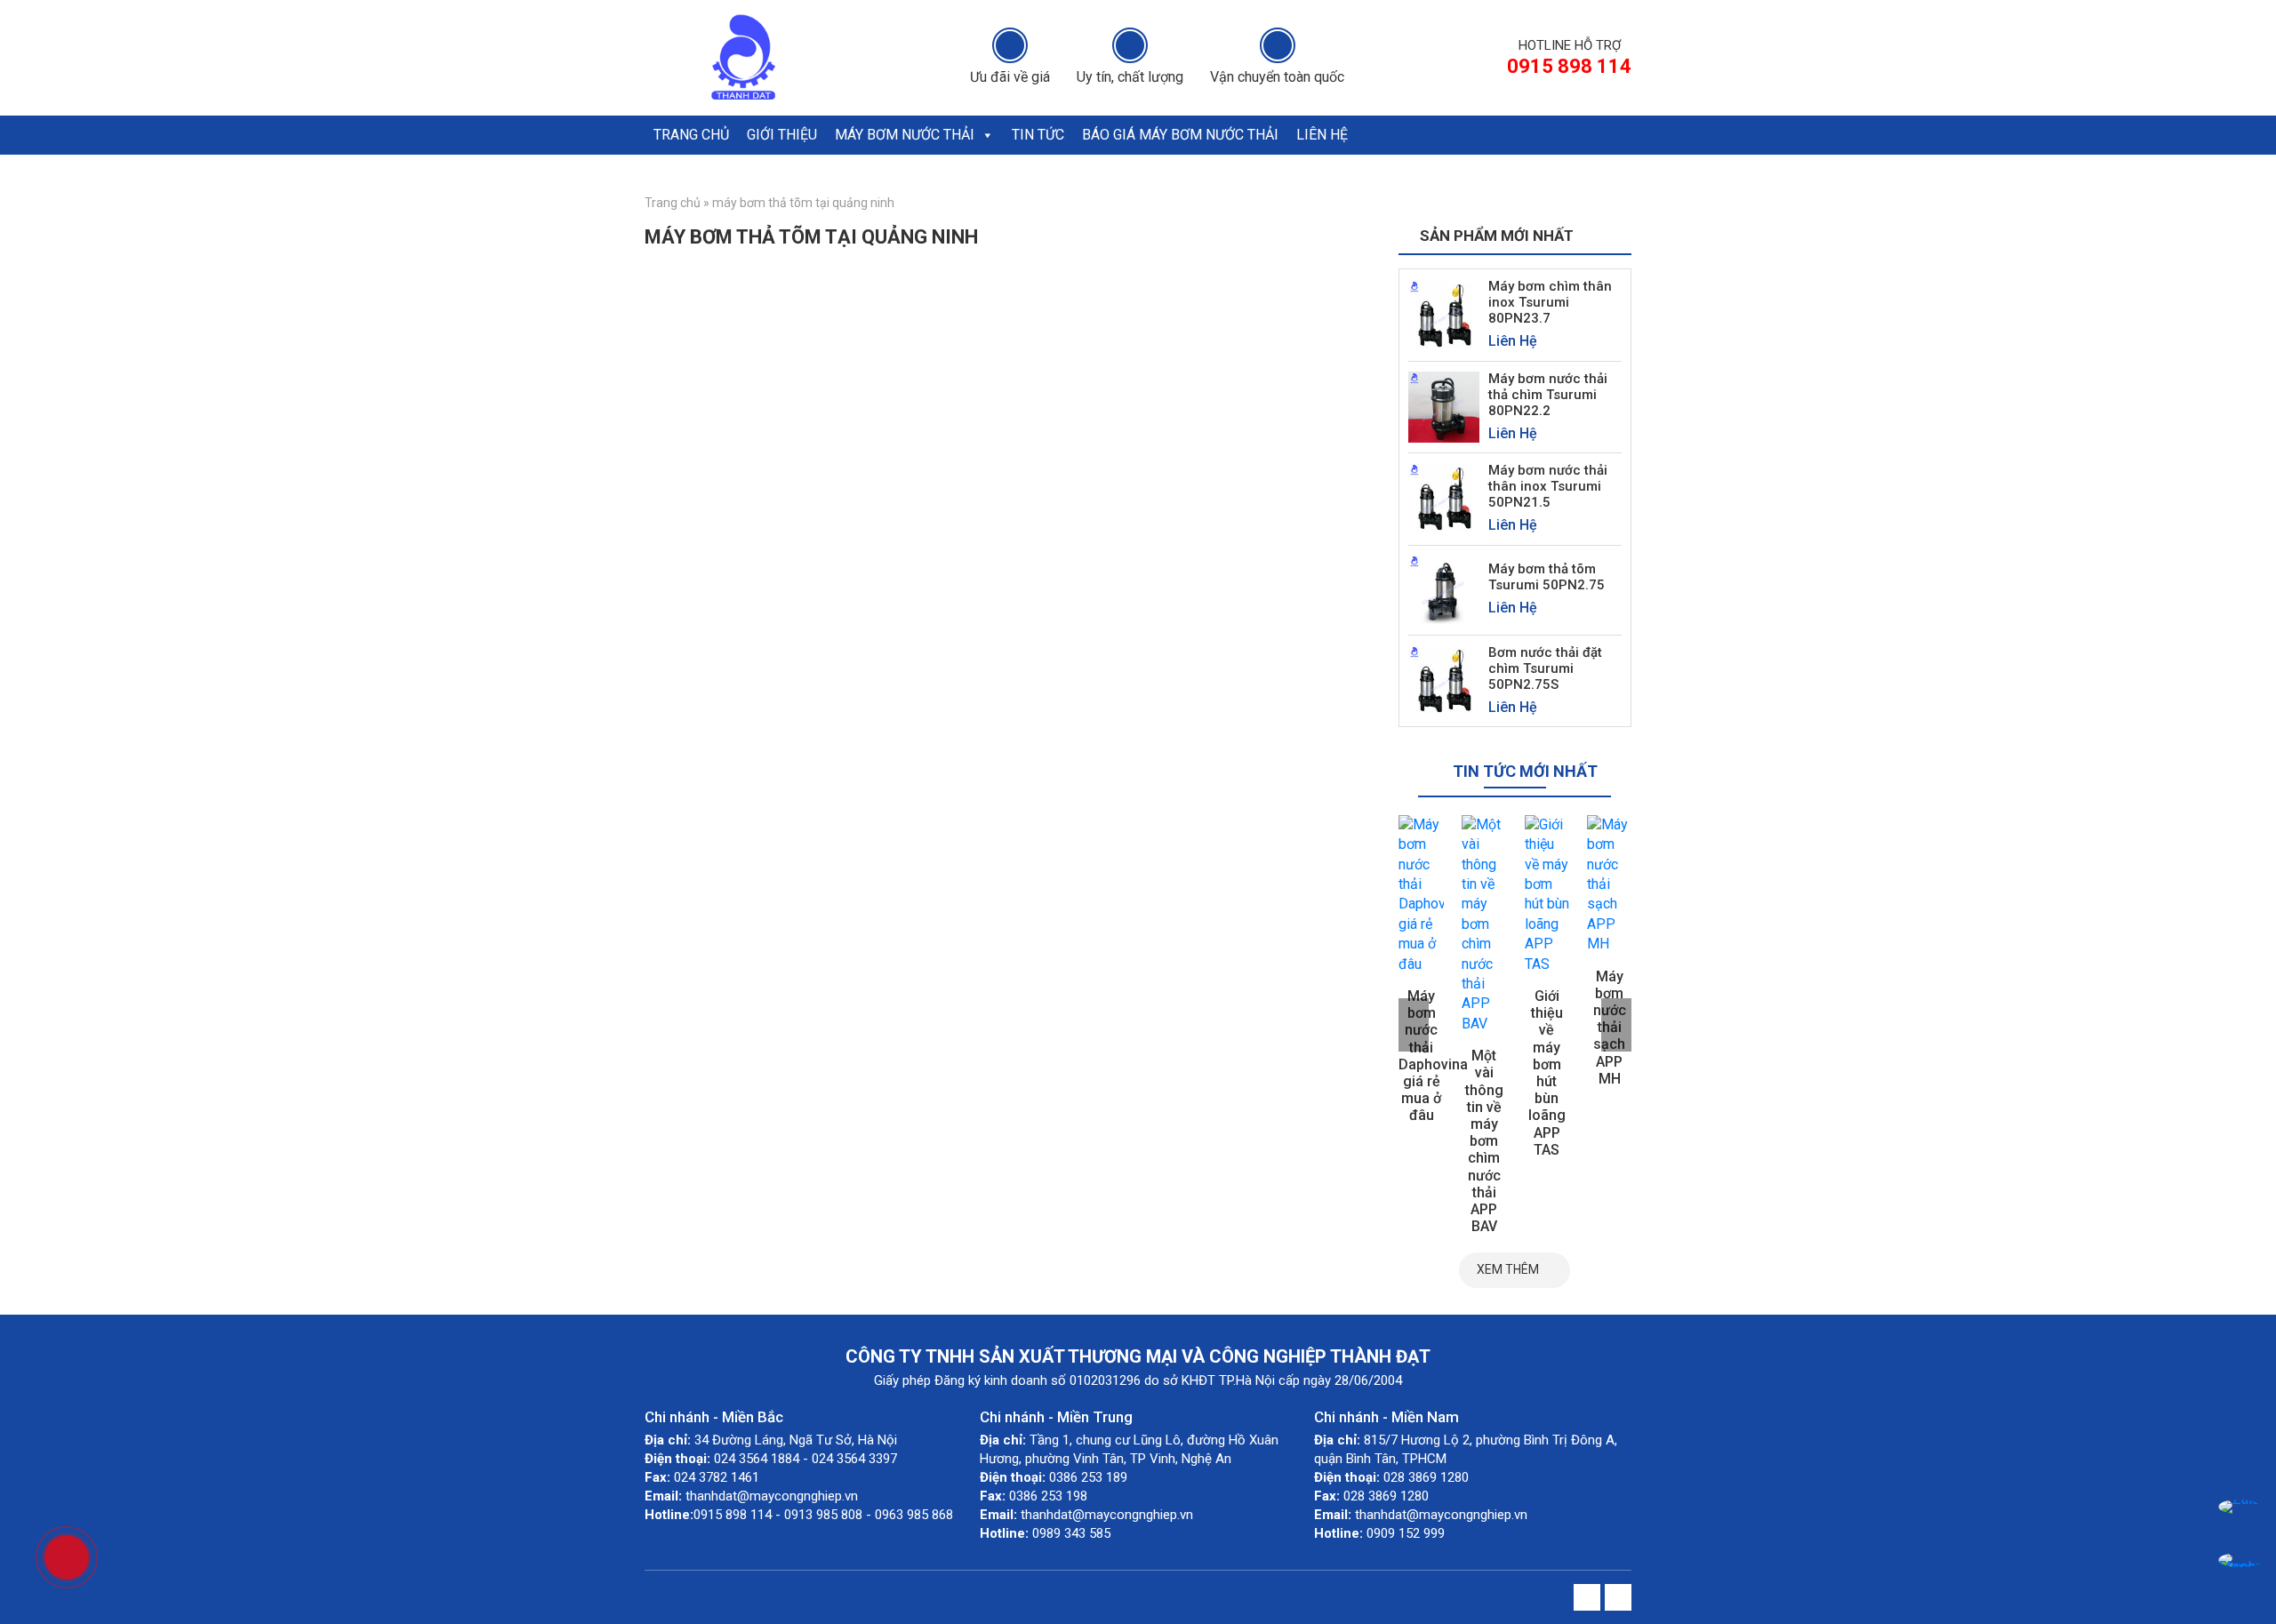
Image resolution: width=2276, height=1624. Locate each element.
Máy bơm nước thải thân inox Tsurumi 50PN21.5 (1548, 486)
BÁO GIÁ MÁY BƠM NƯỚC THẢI (1180, 135)
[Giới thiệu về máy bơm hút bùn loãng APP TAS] (1547, 895)
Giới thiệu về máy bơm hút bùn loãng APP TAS (1547, 1073)
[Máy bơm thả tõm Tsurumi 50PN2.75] (1444, 589)
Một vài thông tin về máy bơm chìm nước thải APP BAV (1484, 1141)
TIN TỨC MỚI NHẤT (1525, 771)
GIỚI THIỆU (782, 135)
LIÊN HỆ (1322, 135)
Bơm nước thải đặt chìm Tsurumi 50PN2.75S (1545, 668)
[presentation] (1414, 1025)
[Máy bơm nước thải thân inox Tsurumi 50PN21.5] (1444, 498)
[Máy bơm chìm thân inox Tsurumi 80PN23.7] (1444, 314)
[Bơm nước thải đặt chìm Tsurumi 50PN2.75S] (1444, 680)
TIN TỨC (1038, 135)
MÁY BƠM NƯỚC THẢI (905, 135)
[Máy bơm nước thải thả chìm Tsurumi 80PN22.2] (1444, 406)
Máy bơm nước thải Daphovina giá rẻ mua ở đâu (1433, 1056)
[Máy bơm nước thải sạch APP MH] (1610, 885)
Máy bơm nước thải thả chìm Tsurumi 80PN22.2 (1548, 395)
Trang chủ (673, 203)
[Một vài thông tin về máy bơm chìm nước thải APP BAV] (1484, 924)
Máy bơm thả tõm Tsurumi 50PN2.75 (1547, 577)
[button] (987, 135)
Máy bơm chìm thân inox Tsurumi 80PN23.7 (1550, 302)
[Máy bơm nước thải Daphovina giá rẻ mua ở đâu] (1421, 895)
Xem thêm (1508, 1269)
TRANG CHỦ (691, 135)
